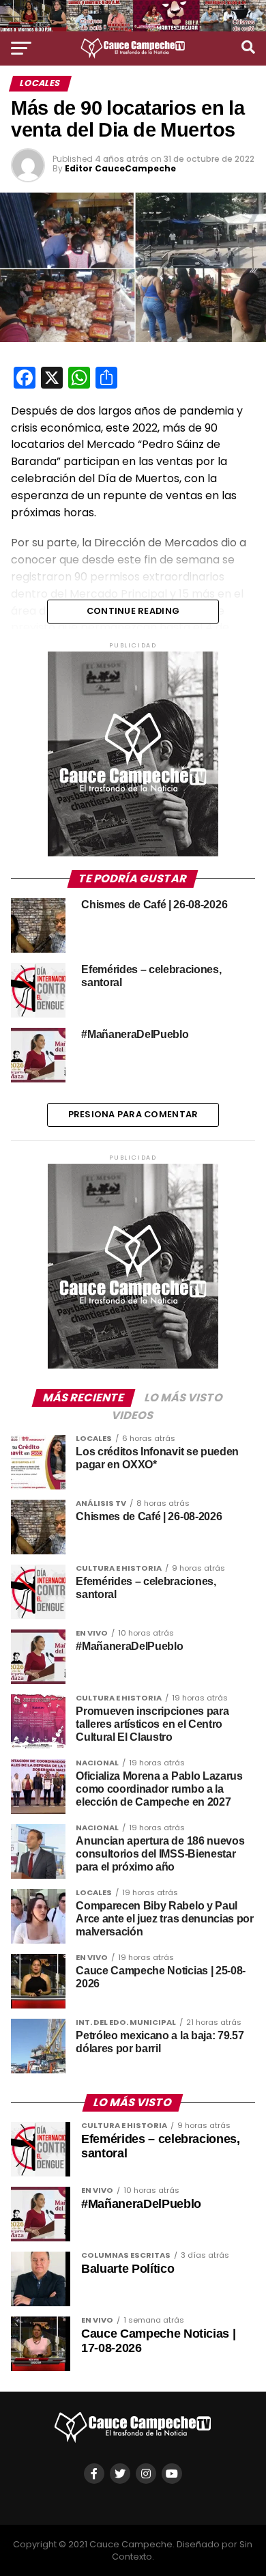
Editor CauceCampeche (120, 168)
